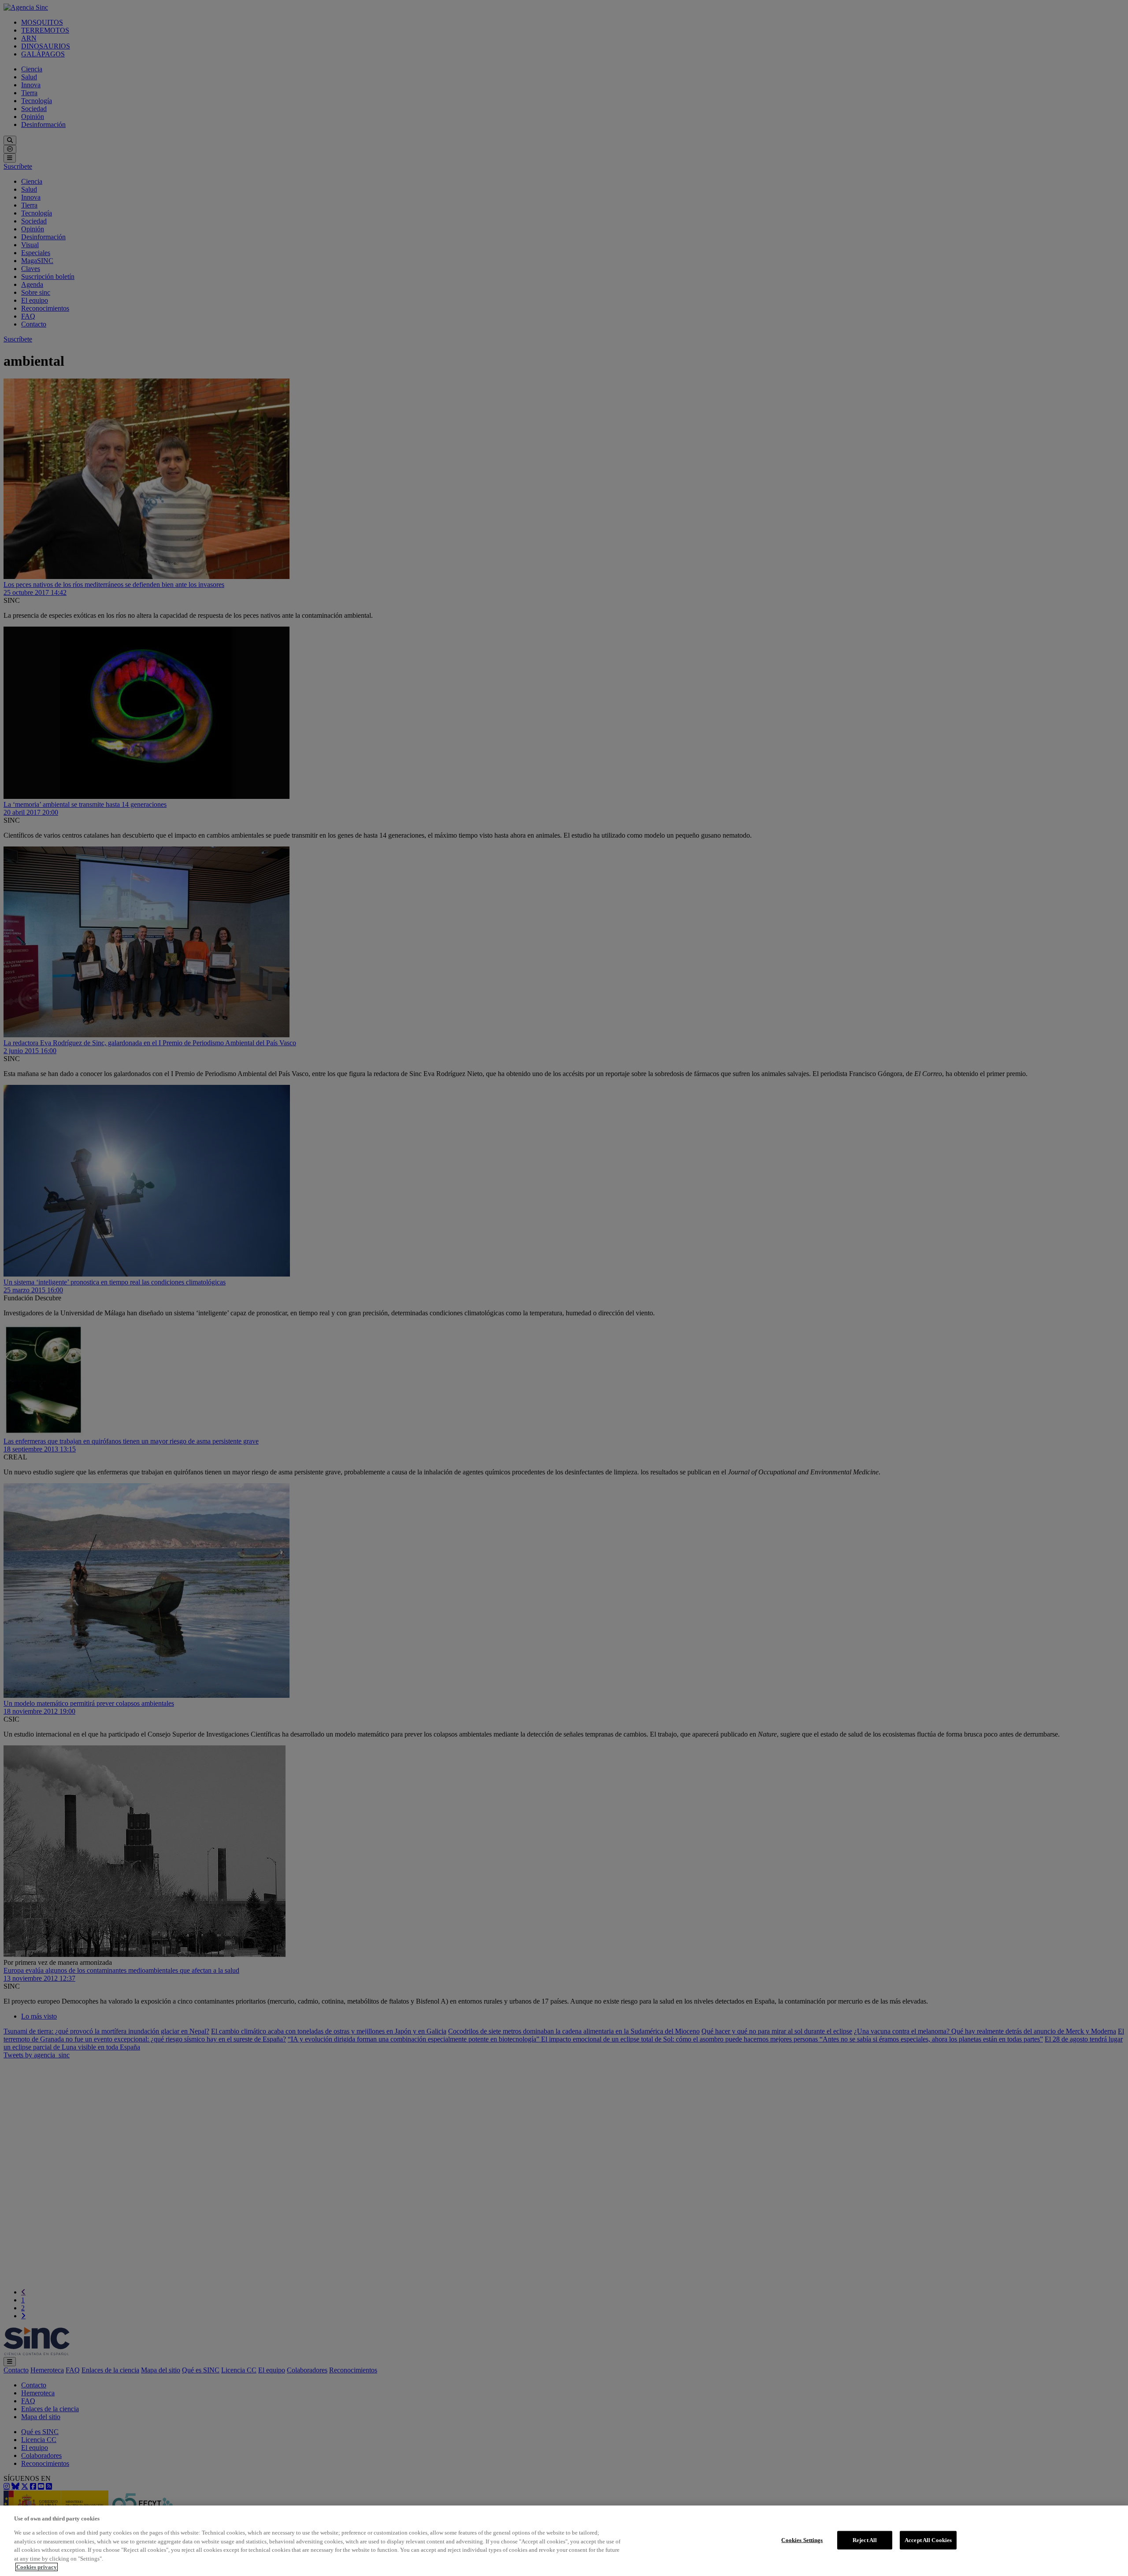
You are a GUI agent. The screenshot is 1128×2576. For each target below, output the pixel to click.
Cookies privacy (37, 2567)
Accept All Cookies (928, 2540)
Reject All (865, 2540)
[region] (564, 2541)
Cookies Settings (802, 2540)
